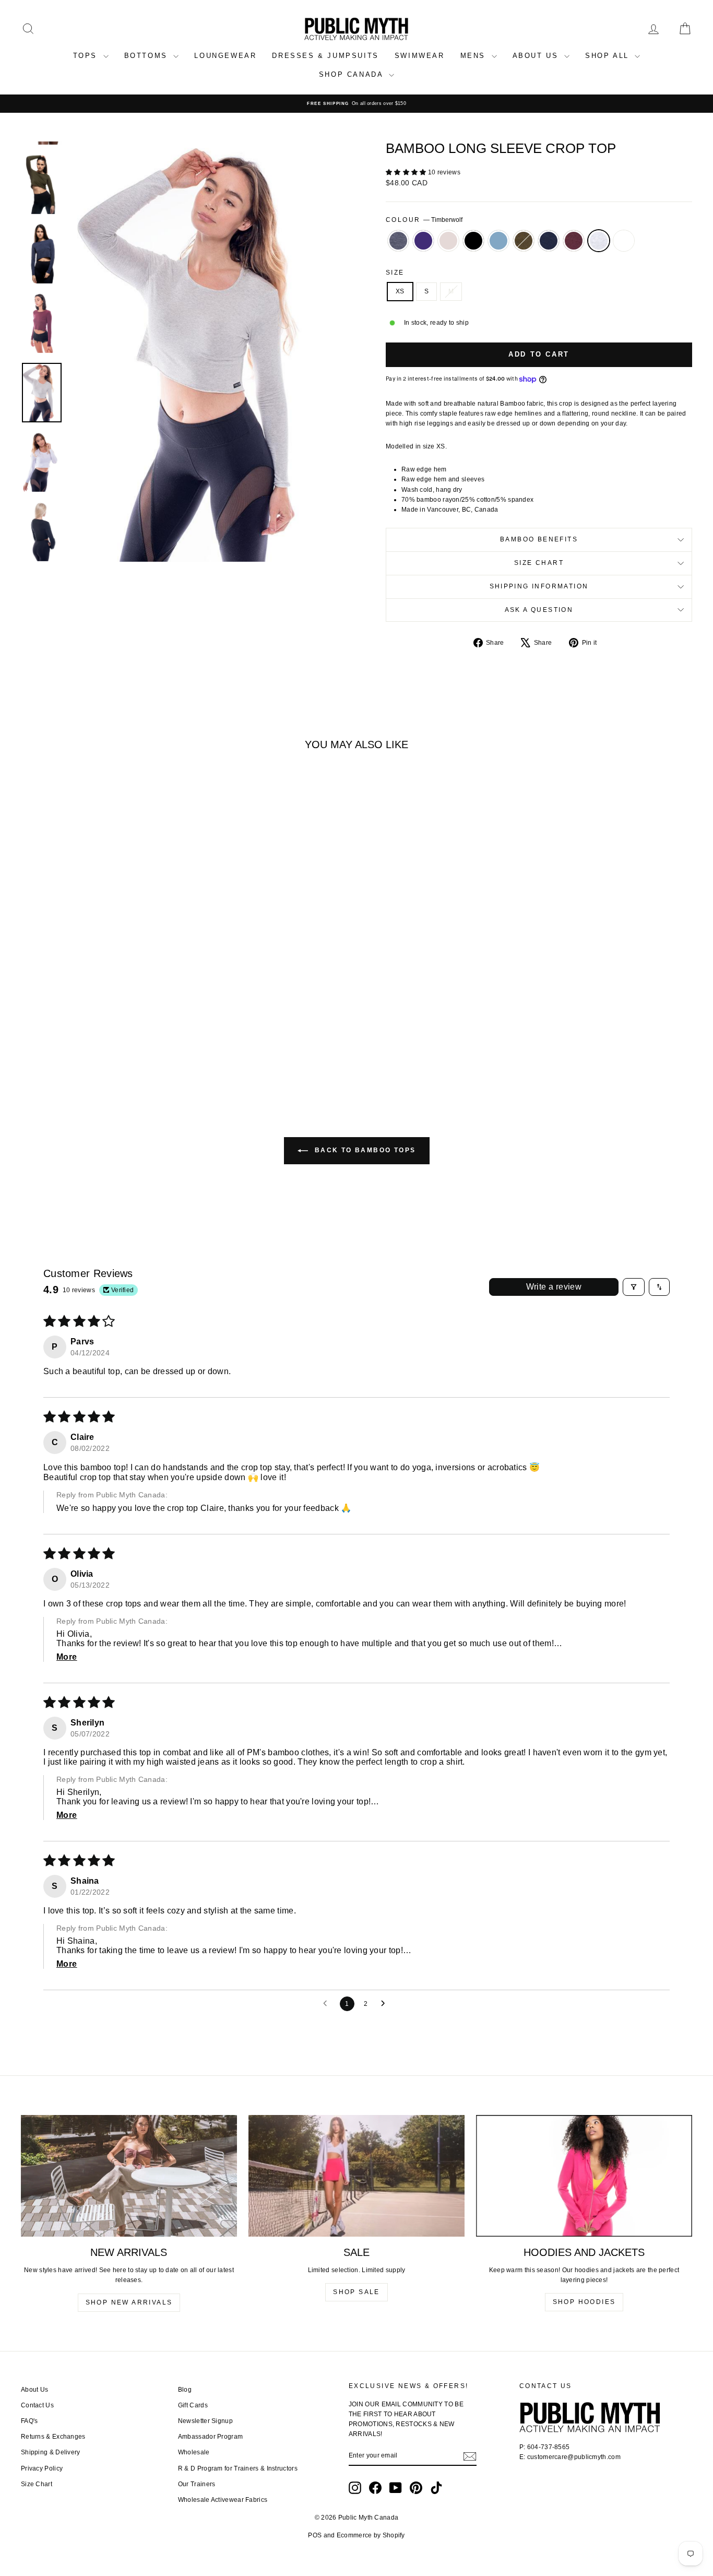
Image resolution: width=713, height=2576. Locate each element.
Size (395, 273)
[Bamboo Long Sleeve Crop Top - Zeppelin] (37, 1049)
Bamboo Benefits (539, 539)
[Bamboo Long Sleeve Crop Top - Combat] (108, 1049)
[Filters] (634, 1287)
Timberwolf (599, 241)
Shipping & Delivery (51, 2452)
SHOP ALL (609, 56)
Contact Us (37, 2405)
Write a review (554, 1287)
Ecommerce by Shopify (371, 2535)
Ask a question (539, 610)
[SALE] (356, 2176)
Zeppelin (398, 241)
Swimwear (420, 56)
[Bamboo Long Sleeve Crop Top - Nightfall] (122, 1049)
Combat (524, 241)
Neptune (498, 241)
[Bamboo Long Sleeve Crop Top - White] (164, 1049)
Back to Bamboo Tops (364, 1150)
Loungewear (225, 56)
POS (315, 2535)
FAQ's (29, 2421)
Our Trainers (197, 2484)
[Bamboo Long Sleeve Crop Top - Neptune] (94, 1049)
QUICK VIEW (101, 1004)
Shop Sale (356, 2292)
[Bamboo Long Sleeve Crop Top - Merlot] (136, 1049)
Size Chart (539, 563)
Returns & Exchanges (53, 2437)
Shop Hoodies (584, 2302)
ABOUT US (537, 56)
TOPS (87, 56)
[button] (407, 172)
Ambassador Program (210, 2437)
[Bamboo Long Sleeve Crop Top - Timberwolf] (150, 1049)
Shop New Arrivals (129, 2302)
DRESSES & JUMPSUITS (325, 56)
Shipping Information (539, 586)
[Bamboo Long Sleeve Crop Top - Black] (80, 1049)
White (624, 241)
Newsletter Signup (205, 2421)
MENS (475, 56)
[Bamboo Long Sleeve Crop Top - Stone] (66, 1049)
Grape (423, 241)
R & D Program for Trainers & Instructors (238, 2468)
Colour (424, 220)
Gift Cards (193, 2405)
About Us (34, 2390)
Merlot (574, 241)
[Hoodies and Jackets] (584, 2176)
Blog (185, 2390)
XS (400, 291)
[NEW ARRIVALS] (129, 2176)
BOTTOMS (148, 56)
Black (473, 241)
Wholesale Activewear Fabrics (223, 2500)
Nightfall (549, 241)
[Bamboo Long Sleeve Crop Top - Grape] (51, 1049)
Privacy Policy (42, 2468)
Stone (448, 241)
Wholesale (194, 2452)
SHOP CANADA (353, 74)
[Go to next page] (386, 2004)
